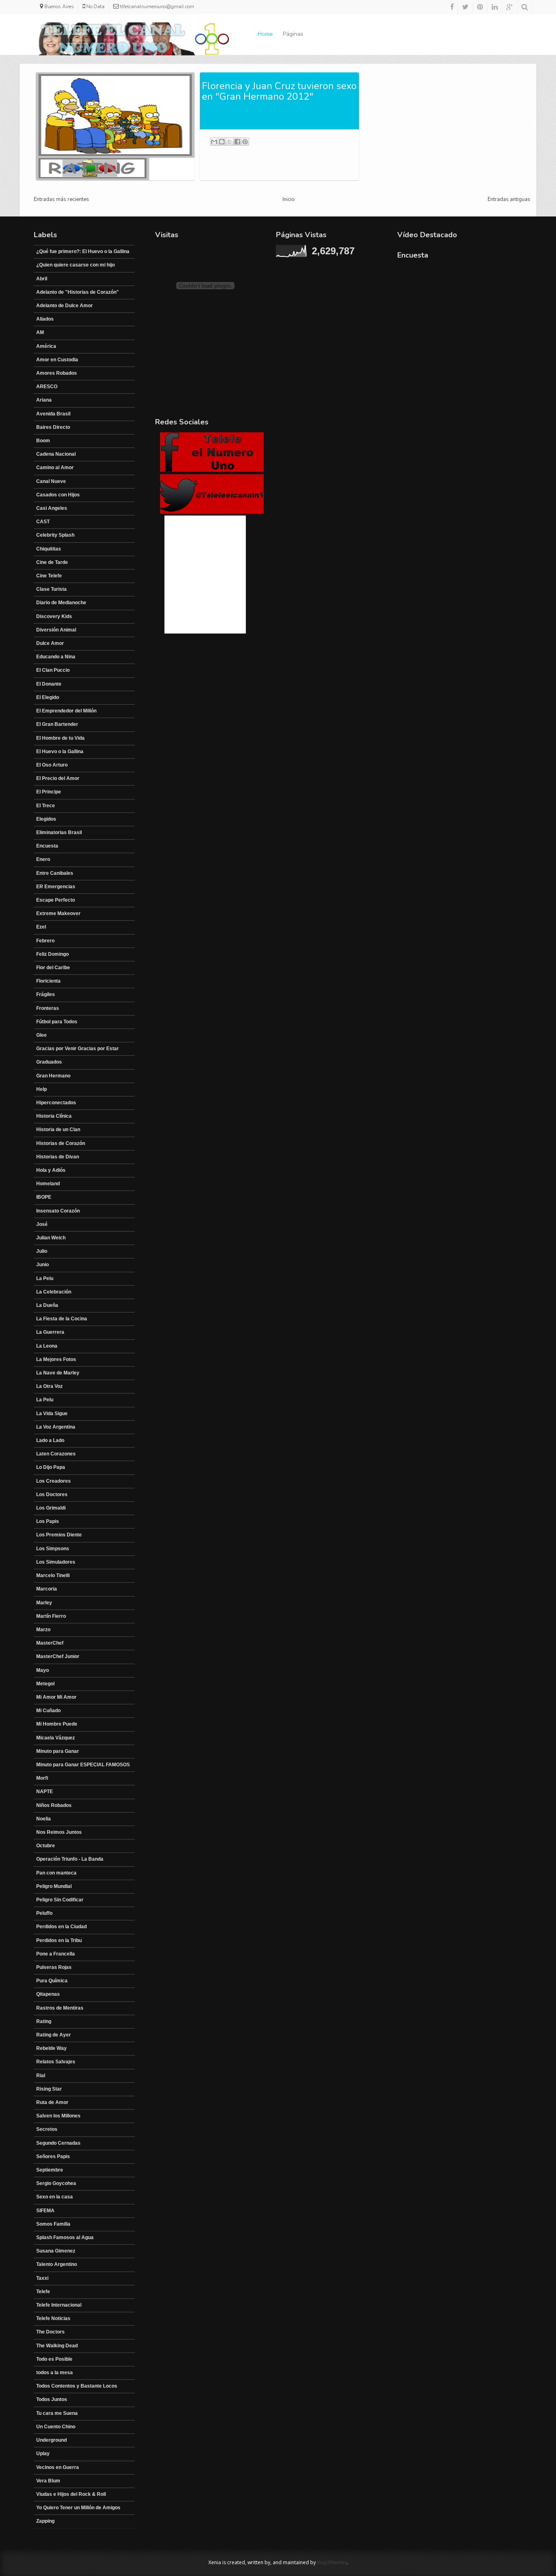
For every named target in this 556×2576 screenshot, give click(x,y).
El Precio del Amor (58, 778)
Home (265, 34)
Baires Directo (53, 427)
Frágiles (46, 994)
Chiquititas (49, 549)
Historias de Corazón (61, 1143)
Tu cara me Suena (57, 2413)
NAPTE (45, 1792)
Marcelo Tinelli (53, 1575)
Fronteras (48, 1008)
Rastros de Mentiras (60, 2008)
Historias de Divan (58, 1157)
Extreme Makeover (58, 913)
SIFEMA (45, 2211)
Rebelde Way (51, 2048)
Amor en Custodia (57, 360)
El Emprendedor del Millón (66, 711)
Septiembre (50, 2170)
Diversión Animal (56, 630)
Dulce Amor (50, 643)
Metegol (45, 1684)
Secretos (47, 2129)
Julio (42, 1251)
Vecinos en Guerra (58, 2467)
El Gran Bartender (57, 724)
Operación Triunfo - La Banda (70, 1859)
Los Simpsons (53, 1549)
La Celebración (54, 1292)
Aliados (45, 319)
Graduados (49, 1062)
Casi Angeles (52, 508)
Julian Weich (51, 1238)
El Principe (49, 792)
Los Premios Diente (59, 1535)
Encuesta (47, 846)
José (42, 1224)
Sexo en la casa (55, 2197)
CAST (43, 522)
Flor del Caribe (53, 968)
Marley (44, 1603)
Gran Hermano (53, 1076)
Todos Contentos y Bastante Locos (77, 2386)
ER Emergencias (56, 887)
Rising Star (49, 2089)
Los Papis (48, 1521)
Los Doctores (52, 1494)
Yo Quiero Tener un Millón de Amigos (78, 2508)
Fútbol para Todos (57, 1022)
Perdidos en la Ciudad (61, 1927)
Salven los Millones (58, 2116)
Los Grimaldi (51, 1508)
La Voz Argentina (56, 1427)
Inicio (289, 199)
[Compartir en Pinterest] (245, 142)
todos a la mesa (55, 2373)
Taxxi (42, 2278)
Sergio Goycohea (56, 2183)
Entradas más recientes (61, 199)
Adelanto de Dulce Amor (65, 306)
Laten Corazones (56, 1454)
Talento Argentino (57, 2264)
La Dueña (47, 1305)
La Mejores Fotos (56, 1359)
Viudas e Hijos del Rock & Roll (71, 2494)
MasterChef (50, 1643)
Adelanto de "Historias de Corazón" (78, 292)
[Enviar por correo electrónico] (214, 142)
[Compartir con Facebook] (237, 142)
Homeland (48, 1184)
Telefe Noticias (53, 2318)
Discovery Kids (54, 616)
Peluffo (44, 1913)
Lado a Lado (50, 1440)
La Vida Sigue (52, 1414)
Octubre (46, 1846)
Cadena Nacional (56, 454)
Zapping (45, 2521)
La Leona (47, 1346)
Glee (42, 1035)
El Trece (46, 806)
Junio (43, 1265)
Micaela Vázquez (56, 1738)
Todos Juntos (52, 2399)
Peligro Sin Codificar (60, 1900)
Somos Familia (53, 2224)
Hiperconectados (56, 1103)
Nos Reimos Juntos (59, 1832)
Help (42, 1089)
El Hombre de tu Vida (60, 738)
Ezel (41, 927)
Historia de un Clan (58, 1130)
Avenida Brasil (53, 414)
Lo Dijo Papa (51, 1467)
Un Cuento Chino (56, 2427)
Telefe (43, 2292)
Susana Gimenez (56, 2251)
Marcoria (47, 1589)
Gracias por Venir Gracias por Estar (78, 1049)
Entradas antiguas (509, 199)
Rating (44, 2021)
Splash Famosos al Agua (65, 2237)
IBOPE (44, 1197)
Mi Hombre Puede (57, 1724)
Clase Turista (51, 589)
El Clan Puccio (53, 670)
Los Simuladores (56, 1562)
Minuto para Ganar (58, 1751)
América (46, 346)
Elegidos (46, 819)
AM (40, 332)
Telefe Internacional (59, 2305)
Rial (41, 2076)
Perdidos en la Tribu (59, 1940)
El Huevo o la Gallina (60, 752)
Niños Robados (54, 1805)
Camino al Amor (55, 468)
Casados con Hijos (58, 495)
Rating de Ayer (54, 2035)
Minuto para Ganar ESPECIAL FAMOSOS (83, 1765)
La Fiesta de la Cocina (62, 1319)
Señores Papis (53, 2156)
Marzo (43, 1630)
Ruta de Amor (52, 2102)
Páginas (293, 34)
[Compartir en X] (230, 142)
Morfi (42, 1778)
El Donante (49, 684)
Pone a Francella (56, 1954)
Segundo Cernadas (58, 2143)
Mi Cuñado (48, 1711)
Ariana (44, 400)
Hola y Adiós (51, 1170)
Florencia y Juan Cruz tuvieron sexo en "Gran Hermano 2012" (279, 91)
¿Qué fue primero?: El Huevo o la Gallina (83, 251)
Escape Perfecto (56, 900)
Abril (42, 279)
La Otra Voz (49, 1386)
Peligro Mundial (54, 1886)
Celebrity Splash (55, 535)
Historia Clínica (54, 1116)
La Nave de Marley (58, 1373)
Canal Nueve (51, 481)
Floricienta (48, 981)
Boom (43, 441)
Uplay (43, 2454)
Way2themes (332, 2562)
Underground (51, 2440)
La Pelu (45, 1278)
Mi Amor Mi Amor (56, 1697)
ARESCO (47, 387)
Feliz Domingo (53, 954)
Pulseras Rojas (54, 1967)
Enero (43, 859)
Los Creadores (54, 1481)
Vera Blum (48, 2481)
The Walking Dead (57, 2346)
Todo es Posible (54, 2359)
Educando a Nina (56, 657)
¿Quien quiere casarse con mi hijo (76, 265)
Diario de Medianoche (61, 603)
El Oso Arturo (52, 765)
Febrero (45, 941)
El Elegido (48, 697)
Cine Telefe (49, 576)
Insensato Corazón (58, 1211)
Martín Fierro (51, 1616)
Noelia (44, 1819)
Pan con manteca (56, 1873)
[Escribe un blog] (222, 142)
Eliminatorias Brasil (59, 832)
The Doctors (50, 2332)
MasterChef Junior (58, 1656)
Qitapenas (48, 1994)
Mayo (43, 1670)
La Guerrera (50, 1332)
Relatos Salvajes (56, 2062)
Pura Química (52, 1981)
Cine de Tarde (52, 562)
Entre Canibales (55, 873)
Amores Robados (57, 373)
